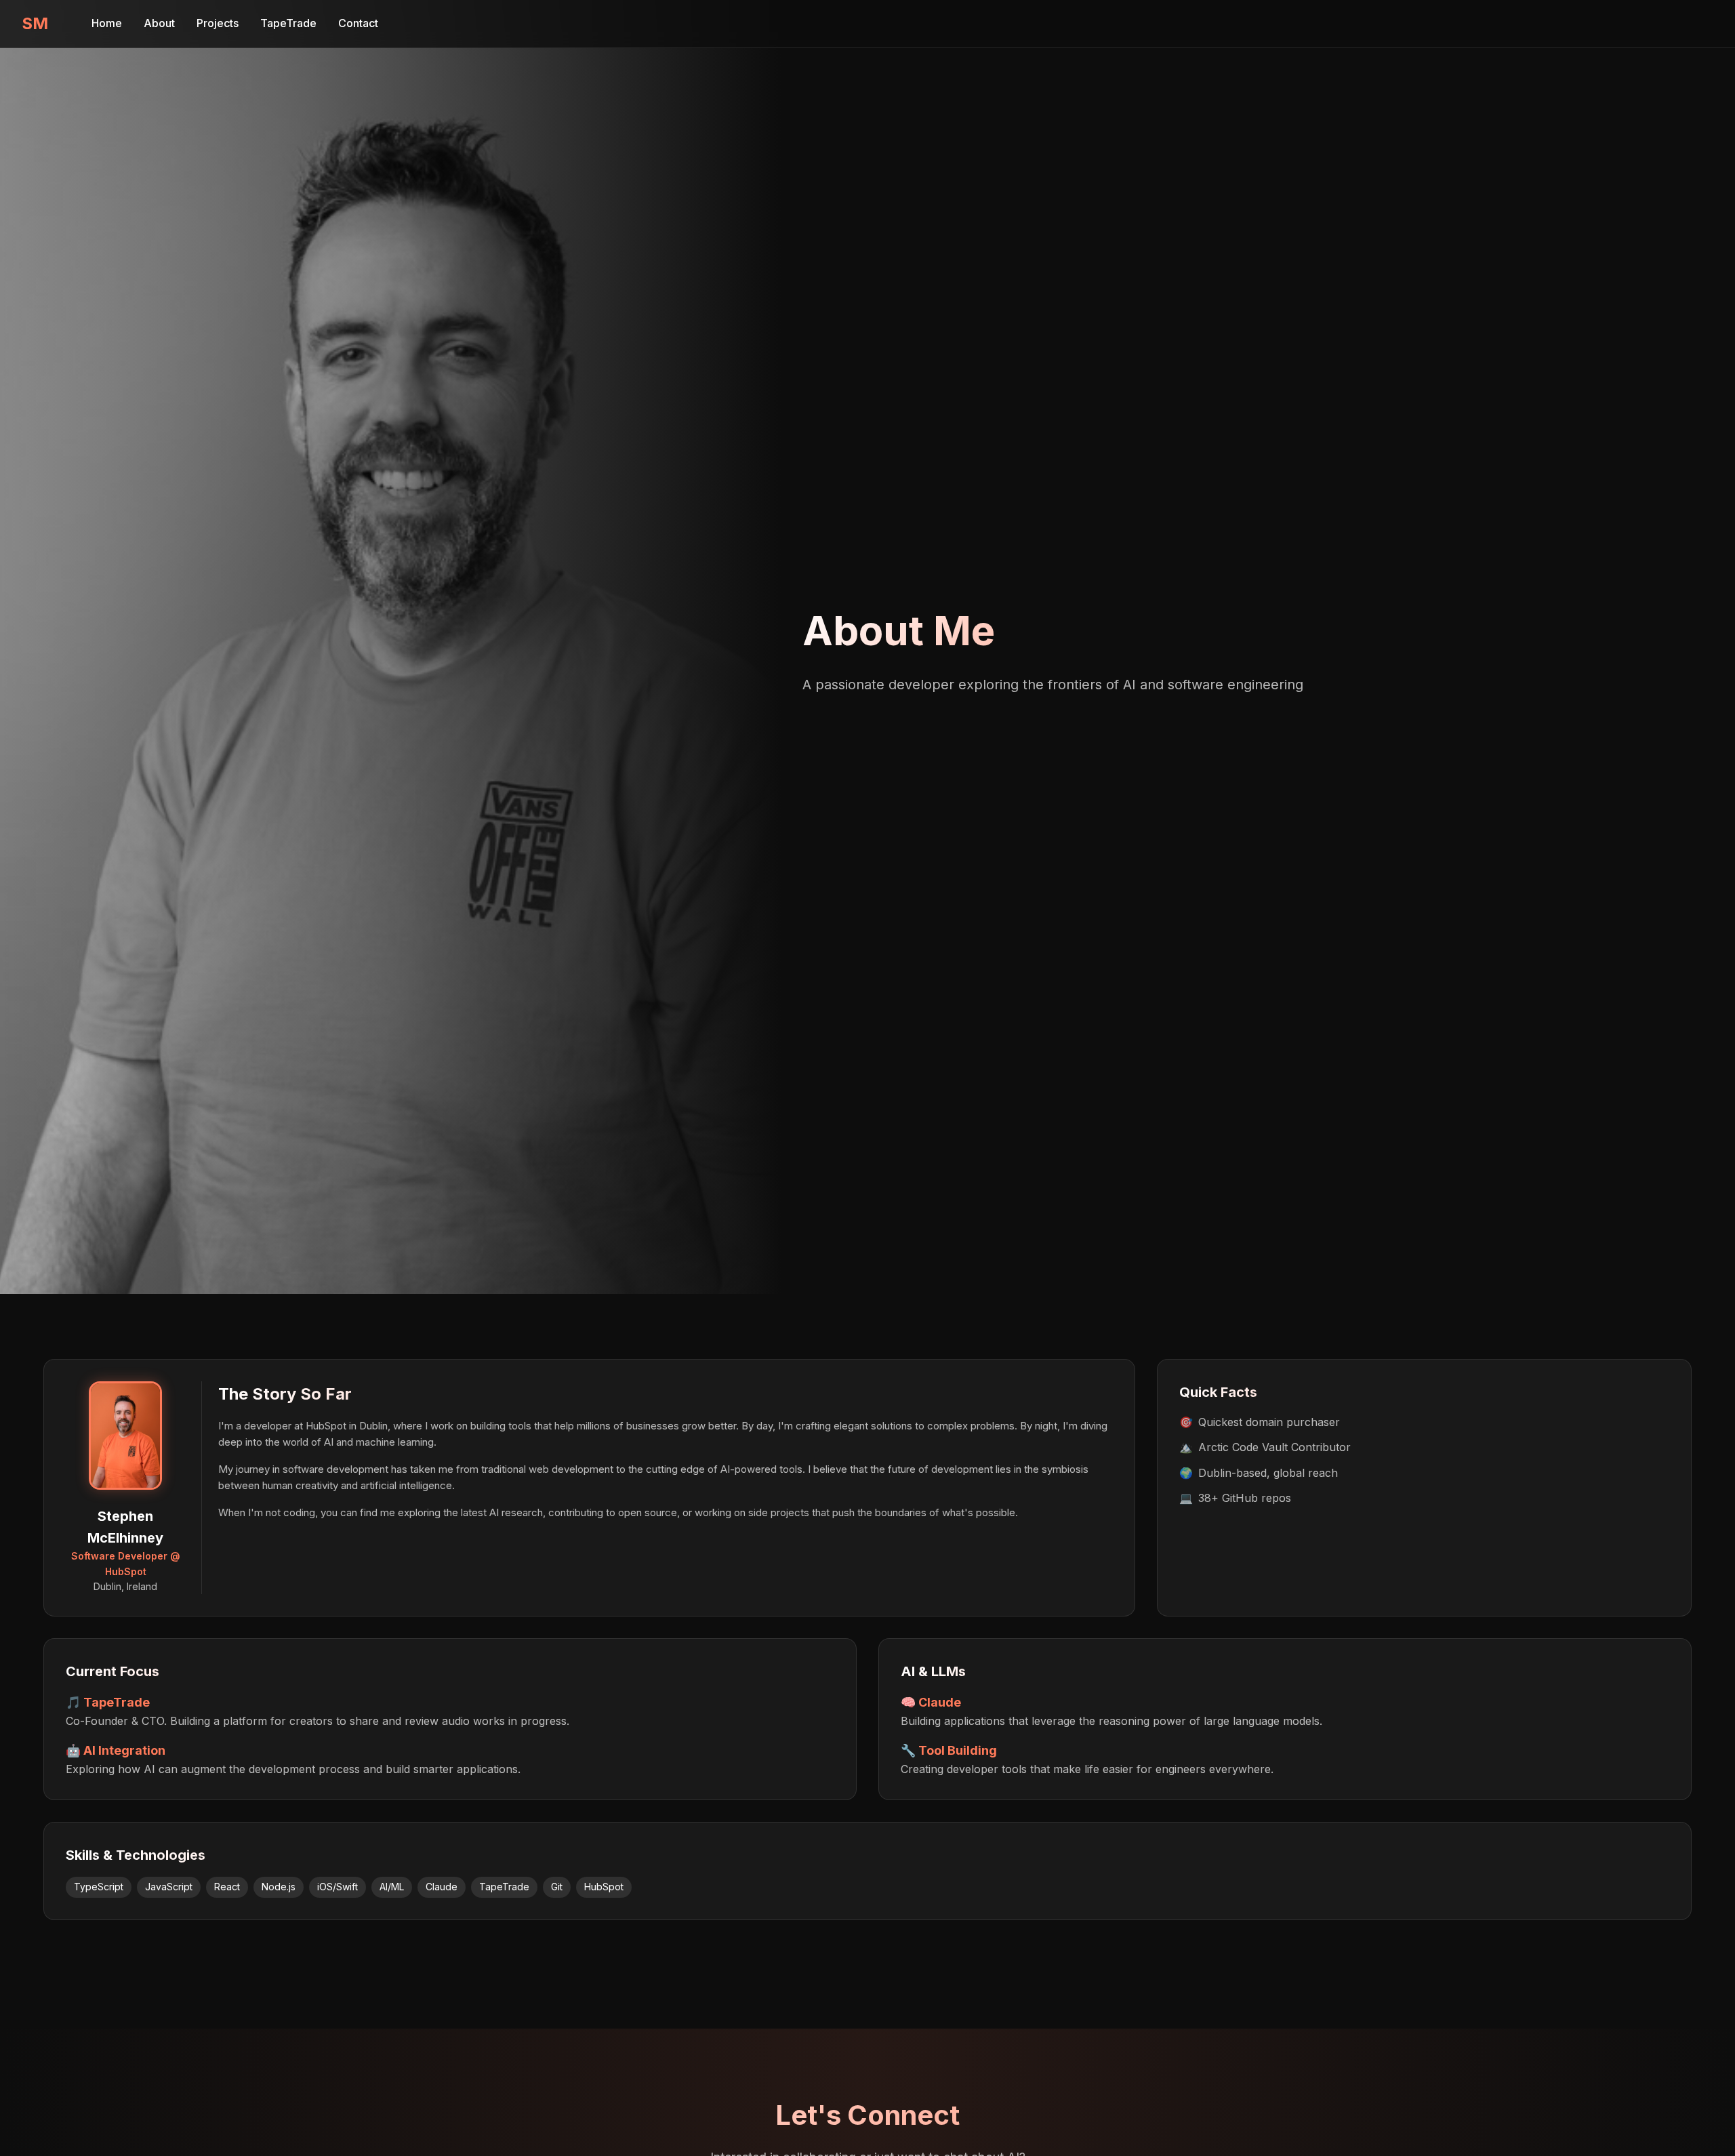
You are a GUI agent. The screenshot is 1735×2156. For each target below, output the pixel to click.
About (159, 23)
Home (107, 23)
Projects (218, 23)
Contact (358, 23)
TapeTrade (288, 23)
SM (35, 23)
